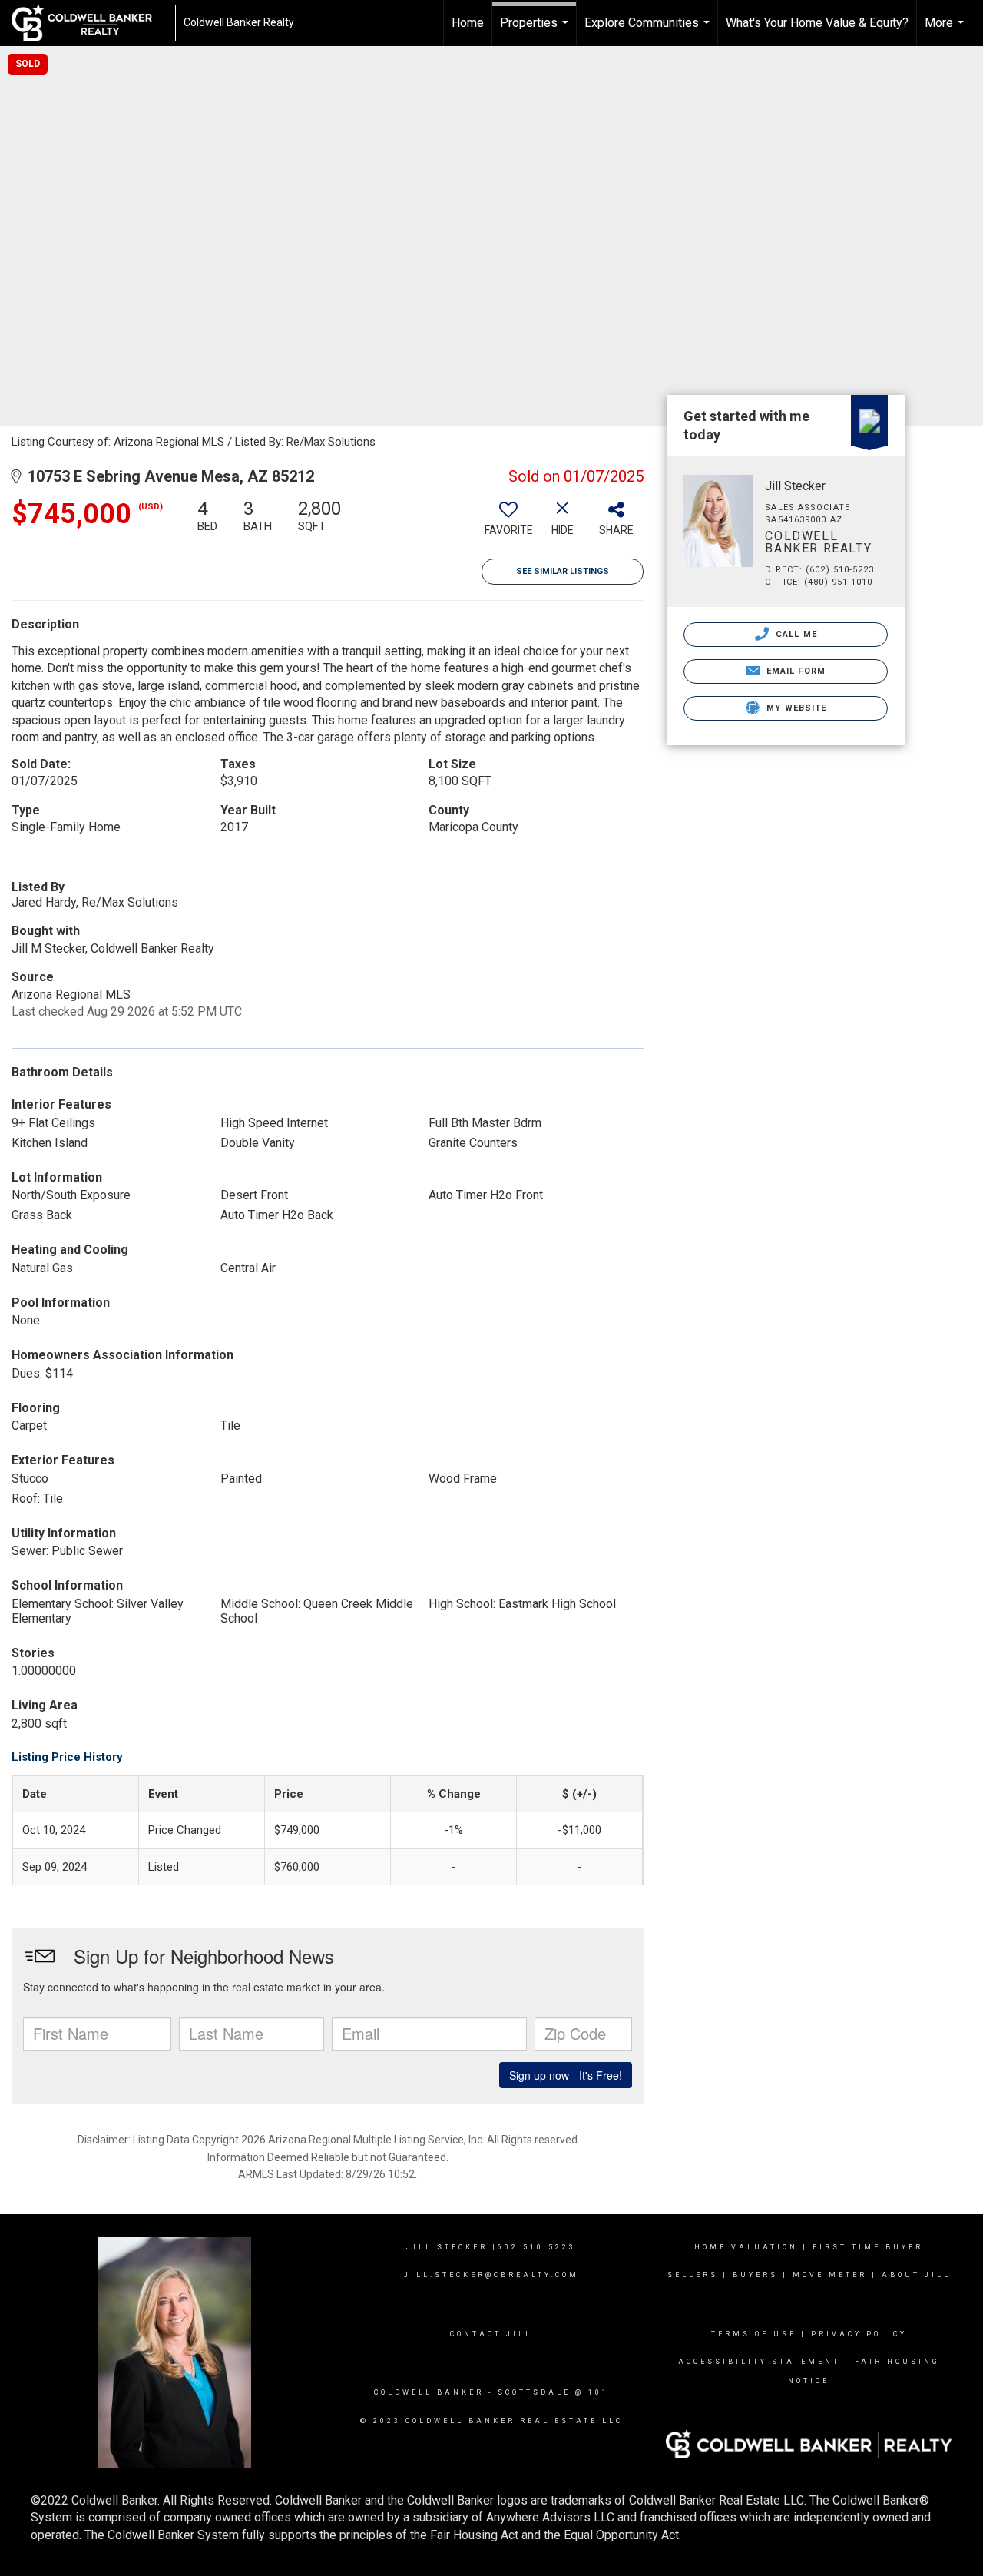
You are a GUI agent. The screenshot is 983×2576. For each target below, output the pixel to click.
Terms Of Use (754, 2334)
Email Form (794, 671)
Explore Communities (649, 31)
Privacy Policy (859, 2334)
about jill (916, 2275)
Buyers (755, 2275)
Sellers (693, 2275)
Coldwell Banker (429, 2392)
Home (468, 23)
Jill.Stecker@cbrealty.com (491, 2275)
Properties (536, 31)
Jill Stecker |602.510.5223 (491, 2247)
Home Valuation (746, 2247)
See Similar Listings (563, 571)
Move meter (830, 2275)
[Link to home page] (89, 23)
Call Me (795, 634)
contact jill (491, 2334)
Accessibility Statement (759, 2362)
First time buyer (868, 2247)
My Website (795, 708)
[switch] (508, 523)
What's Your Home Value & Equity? (817, 23)
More (946, 31)
